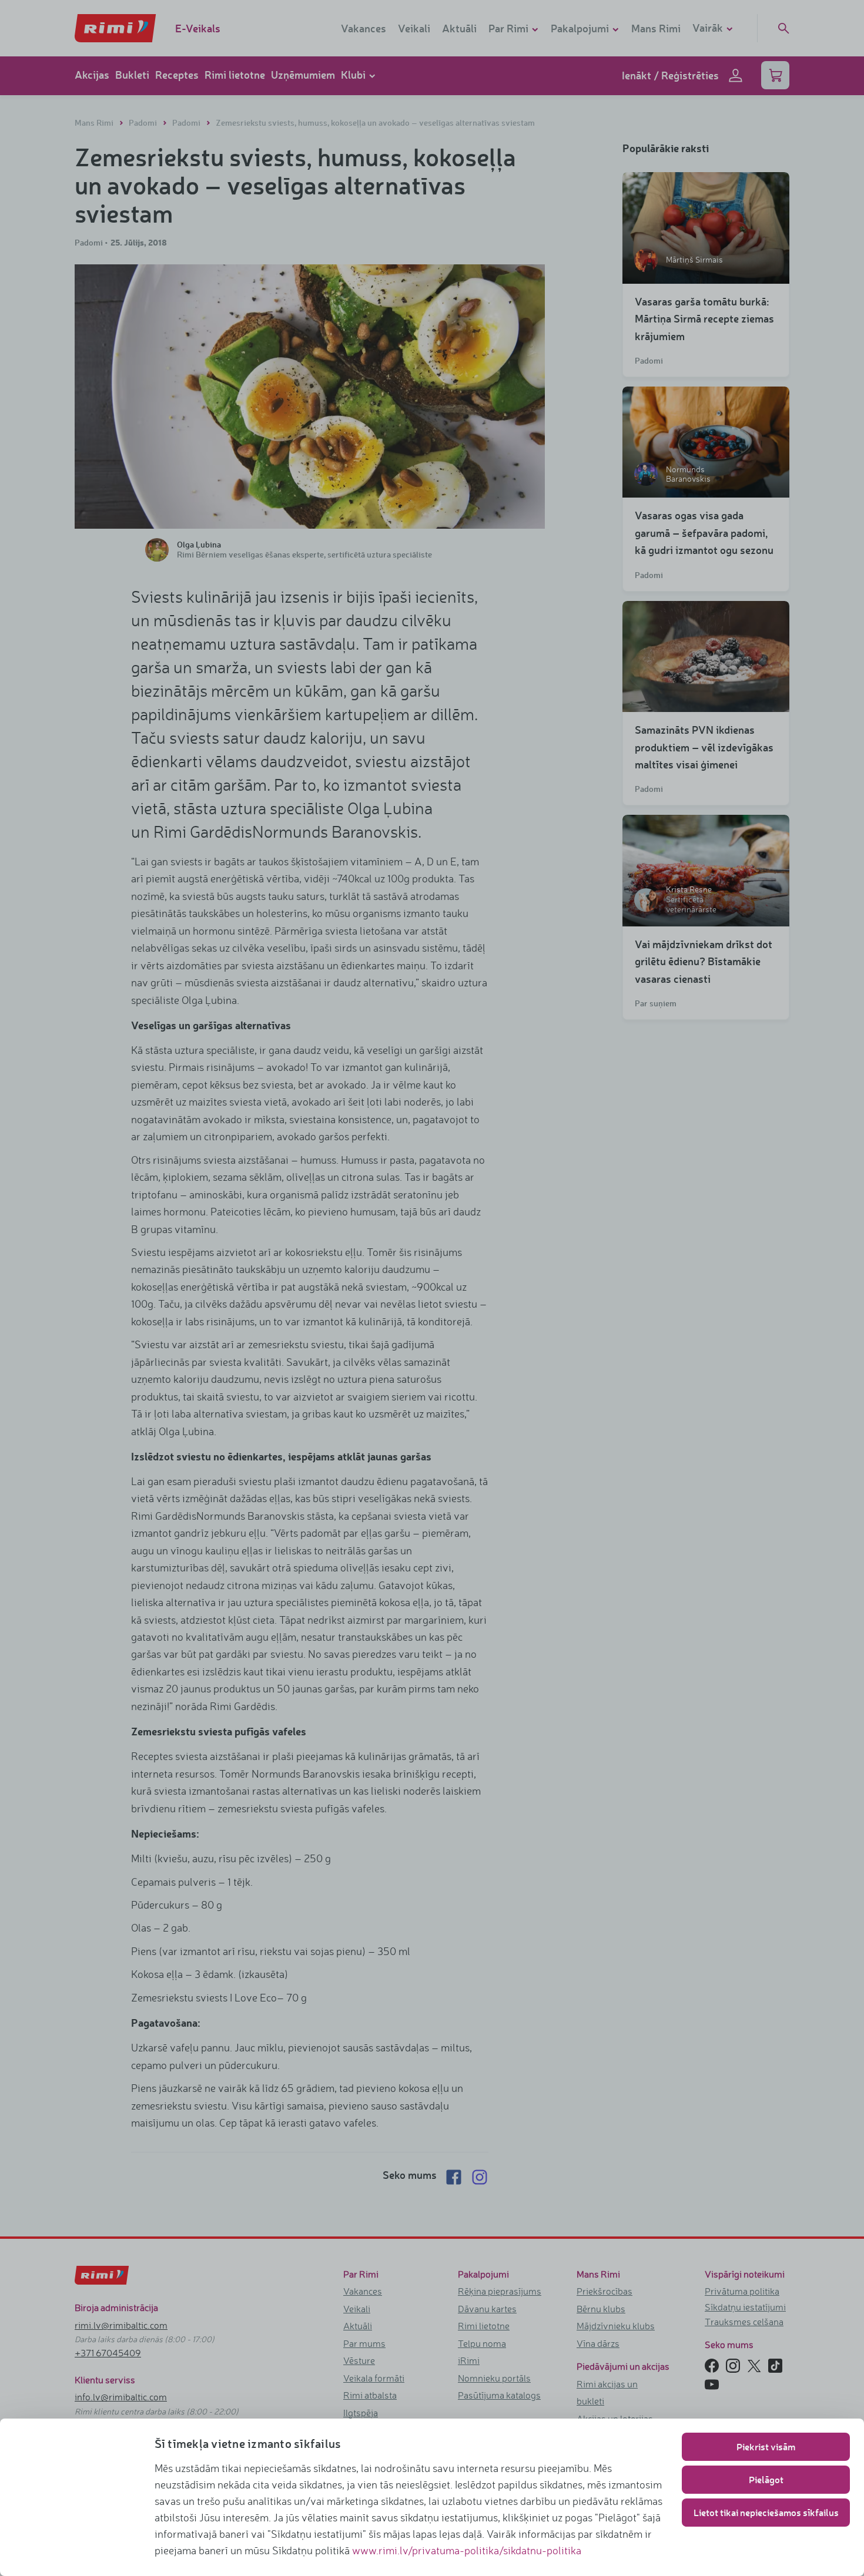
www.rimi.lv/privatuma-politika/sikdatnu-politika (467, 2550)
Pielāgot (766, 2479)
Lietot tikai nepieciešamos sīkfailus (766, 2512)
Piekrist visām (766, 2446)
